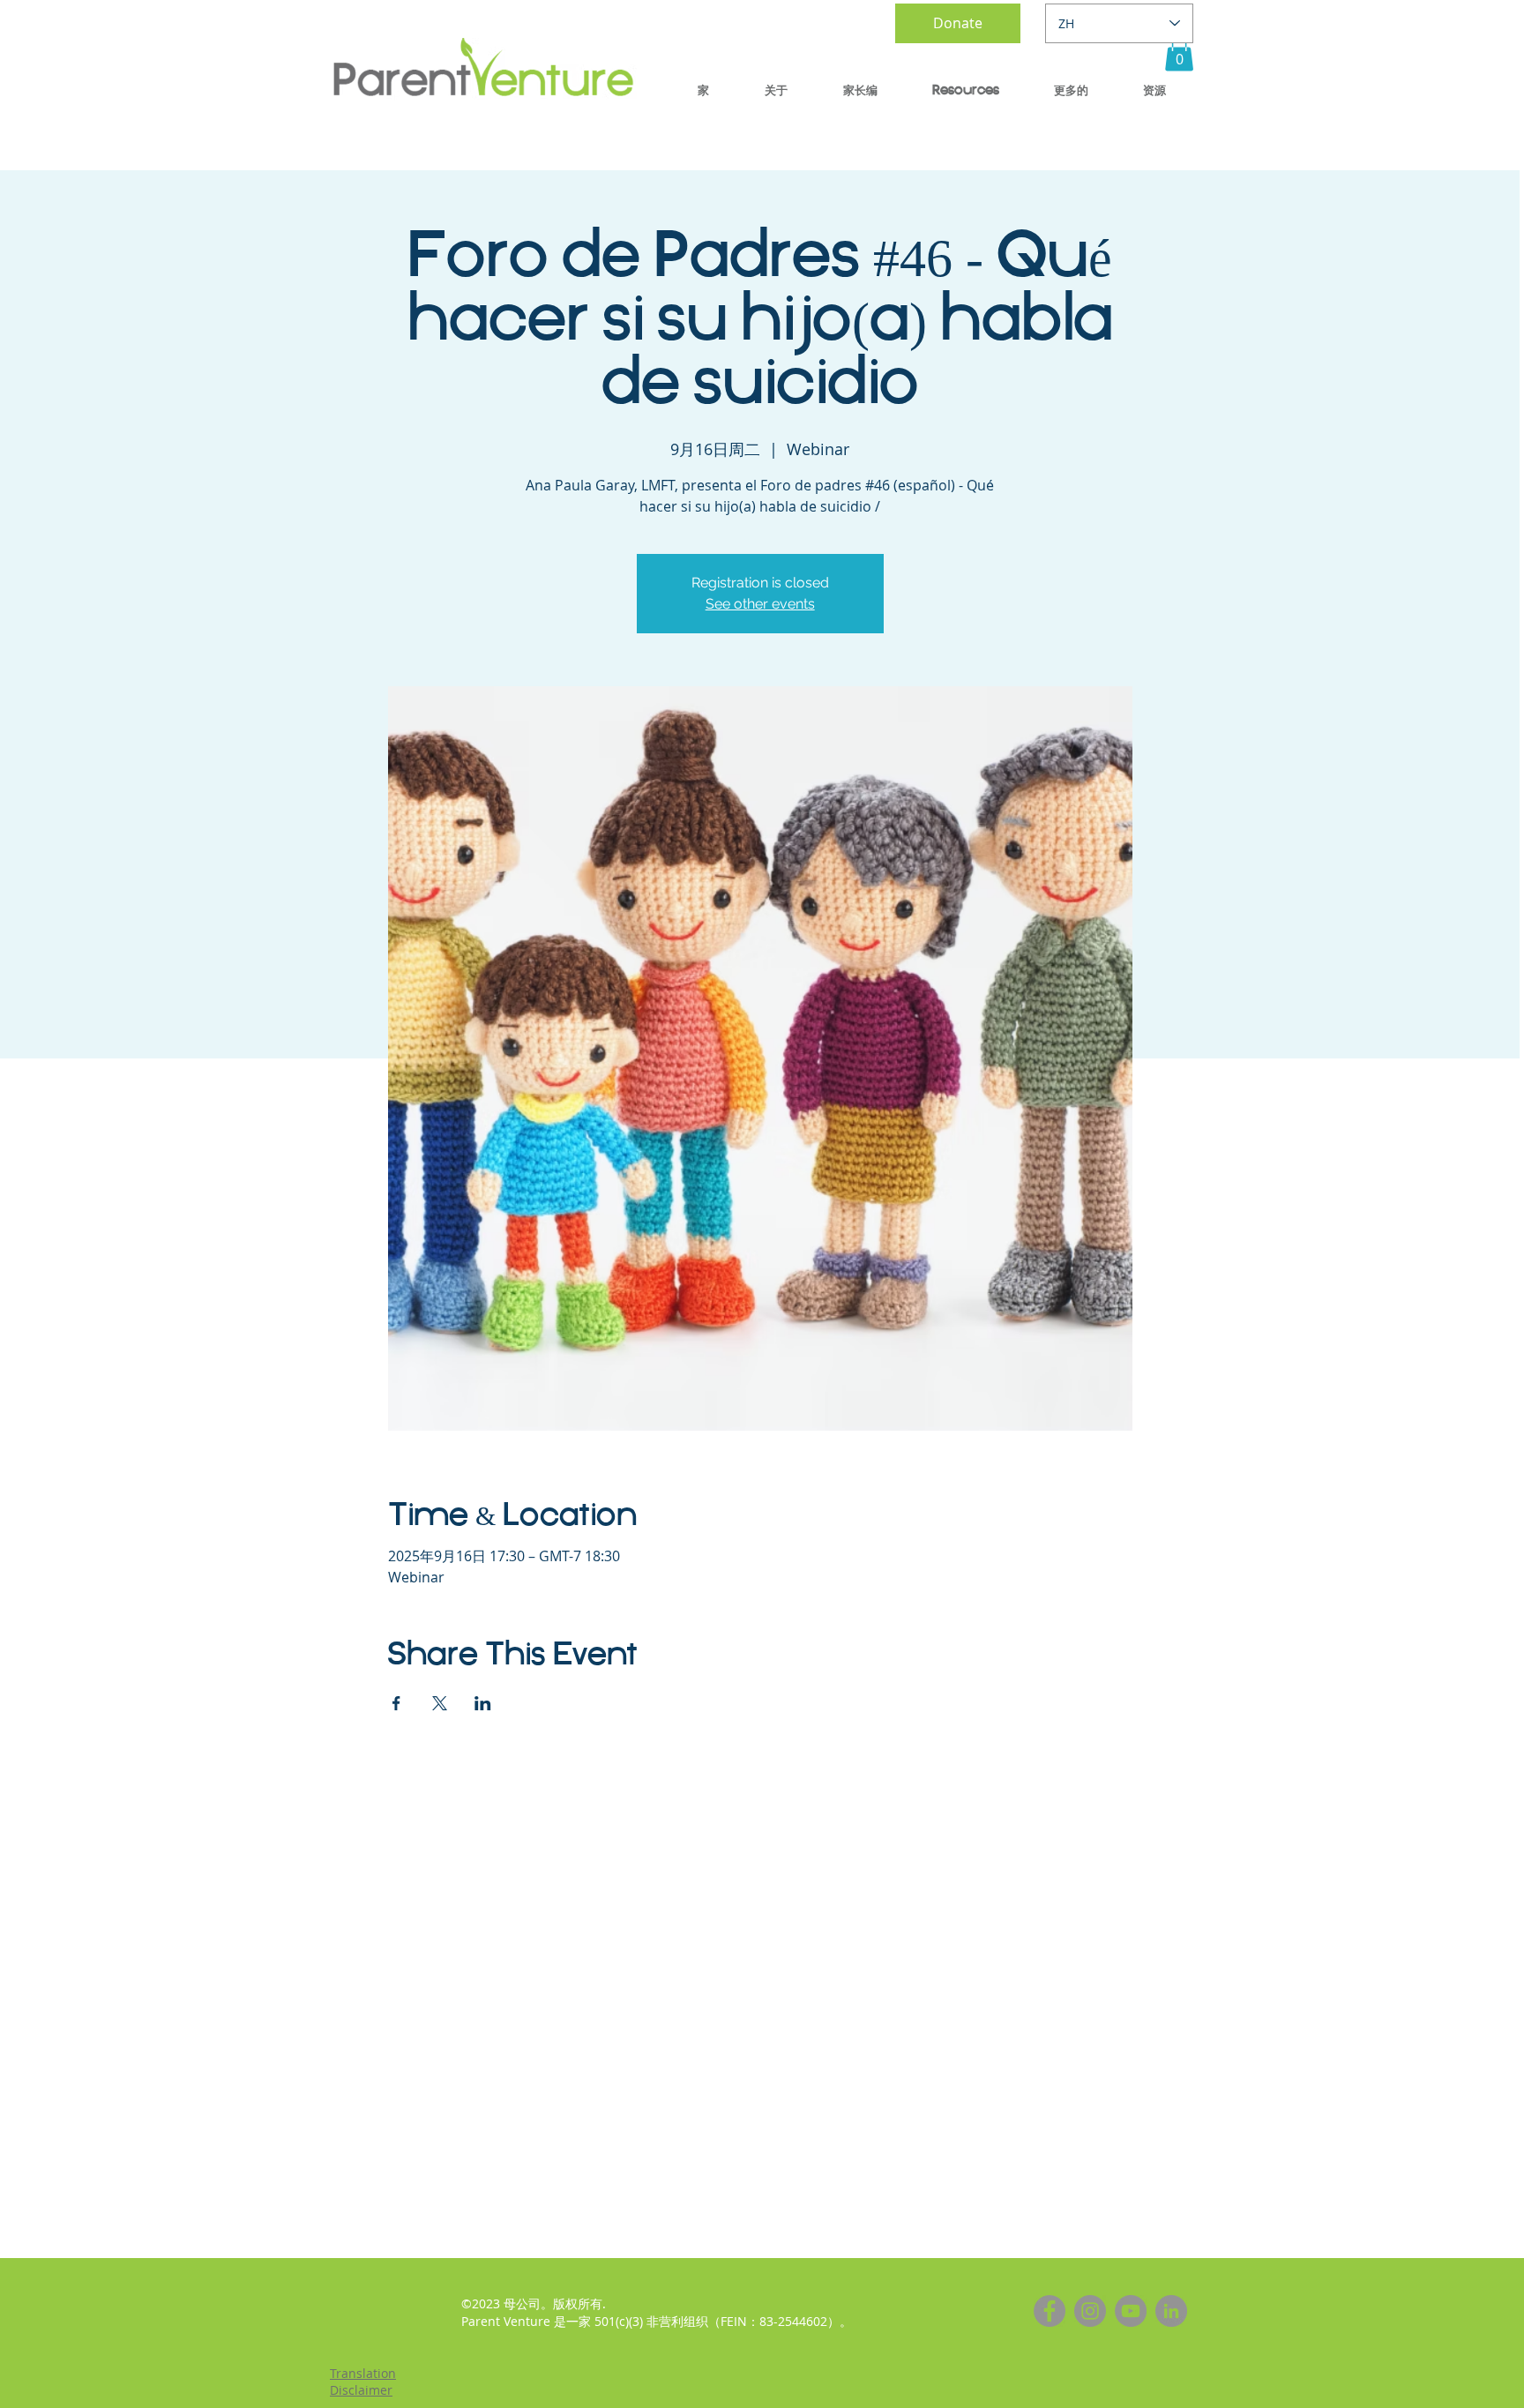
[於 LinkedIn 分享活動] (483, 1703)
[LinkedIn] (1171, 2311)
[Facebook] (1050, 2311)
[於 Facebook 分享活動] (396, 1703)
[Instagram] (1090, 2311)
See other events (760, 604)
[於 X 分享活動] (440, 1703)
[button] (1179, 53)
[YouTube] (1131, 2311)
